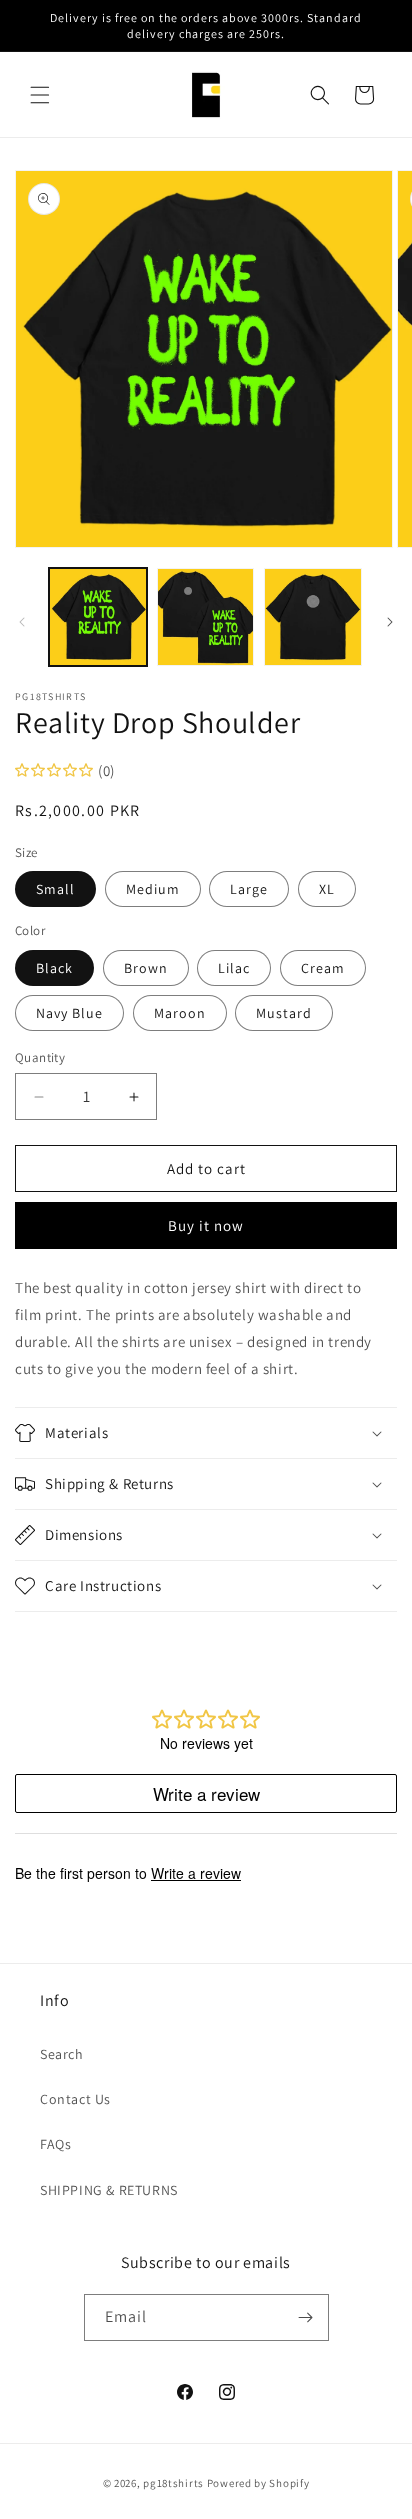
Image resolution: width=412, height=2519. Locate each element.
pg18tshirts (173, 2483)
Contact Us (75, 2099)
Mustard (284, 1013)
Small (55, 889)
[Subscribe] (306, 2317)
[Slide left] (22, 622)
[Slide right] (390, 622)
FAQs (55, 2144)
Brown (146, 968)
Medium (153, 889)
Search (62, 2054)
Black (54, 968)
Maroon (180, 1013)
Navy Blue (69, 1013)
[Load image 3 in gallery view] (313, 617)
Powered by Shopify (258, 2483)
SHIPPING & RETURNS (109, 2190)
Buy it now (206, 1225)
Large (249, 889)
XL (327, 889)
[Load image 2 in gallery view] (206, 617)
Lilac (234, 968)
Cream (323, 968)
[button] (40, 95)
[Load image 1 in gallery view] (98, 617)
